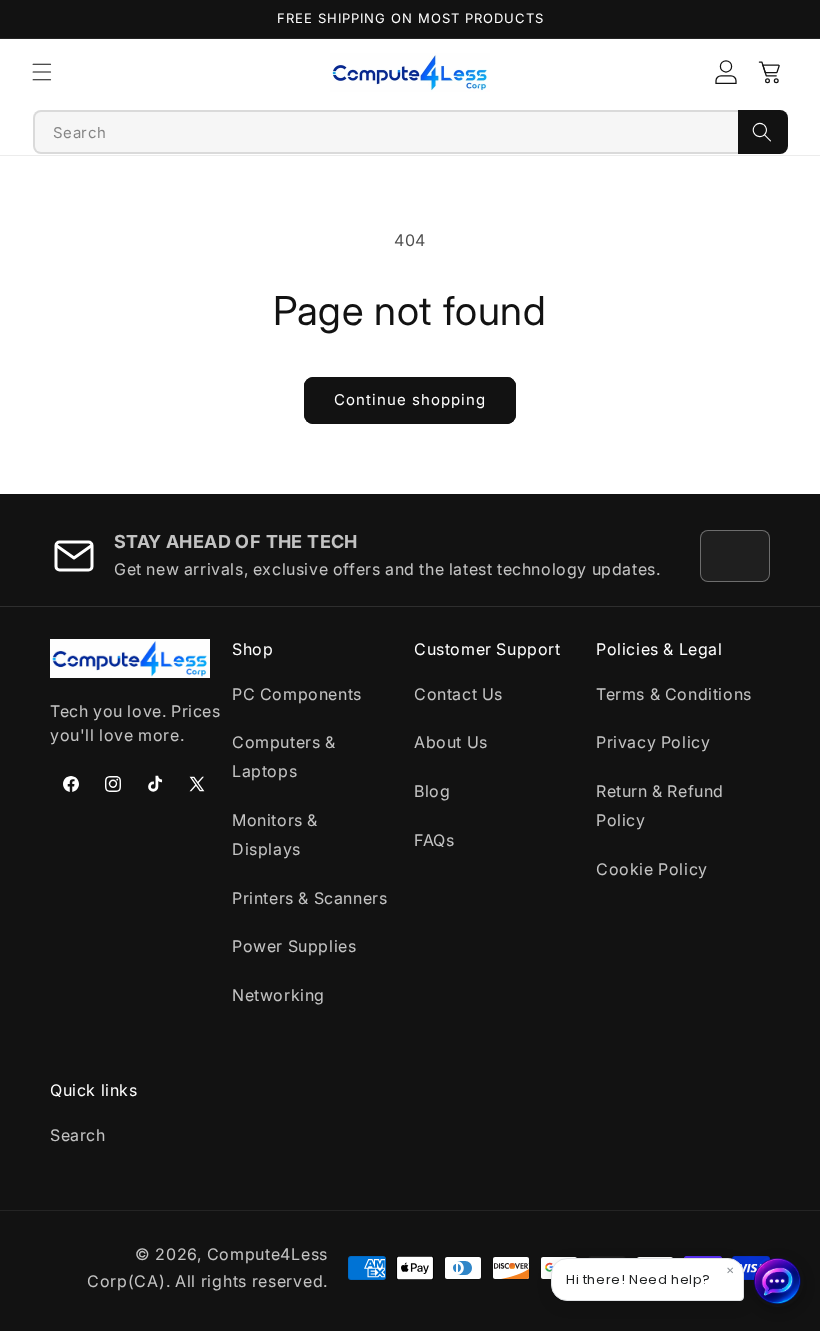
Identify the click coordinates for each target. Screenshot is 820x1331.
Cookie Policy (652, 869)
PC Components (297, 694)
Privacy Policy (653, 742)
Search (78, 1135)
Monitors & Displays (275, 834)
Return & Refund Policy (660, 805)
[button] (42, 72)
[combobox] (386, 132)
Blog (432, 791)
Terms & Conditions (674, 694)
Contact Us (458, 694)
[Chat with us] (778, 1281)
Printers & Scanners (309, 898)
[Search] (763, 132)
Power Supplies (294, 946)
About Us (451, 742)
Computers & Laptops (284, 756)
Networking (278, 995)
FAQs (434, 840)
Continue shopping (410, 399)
